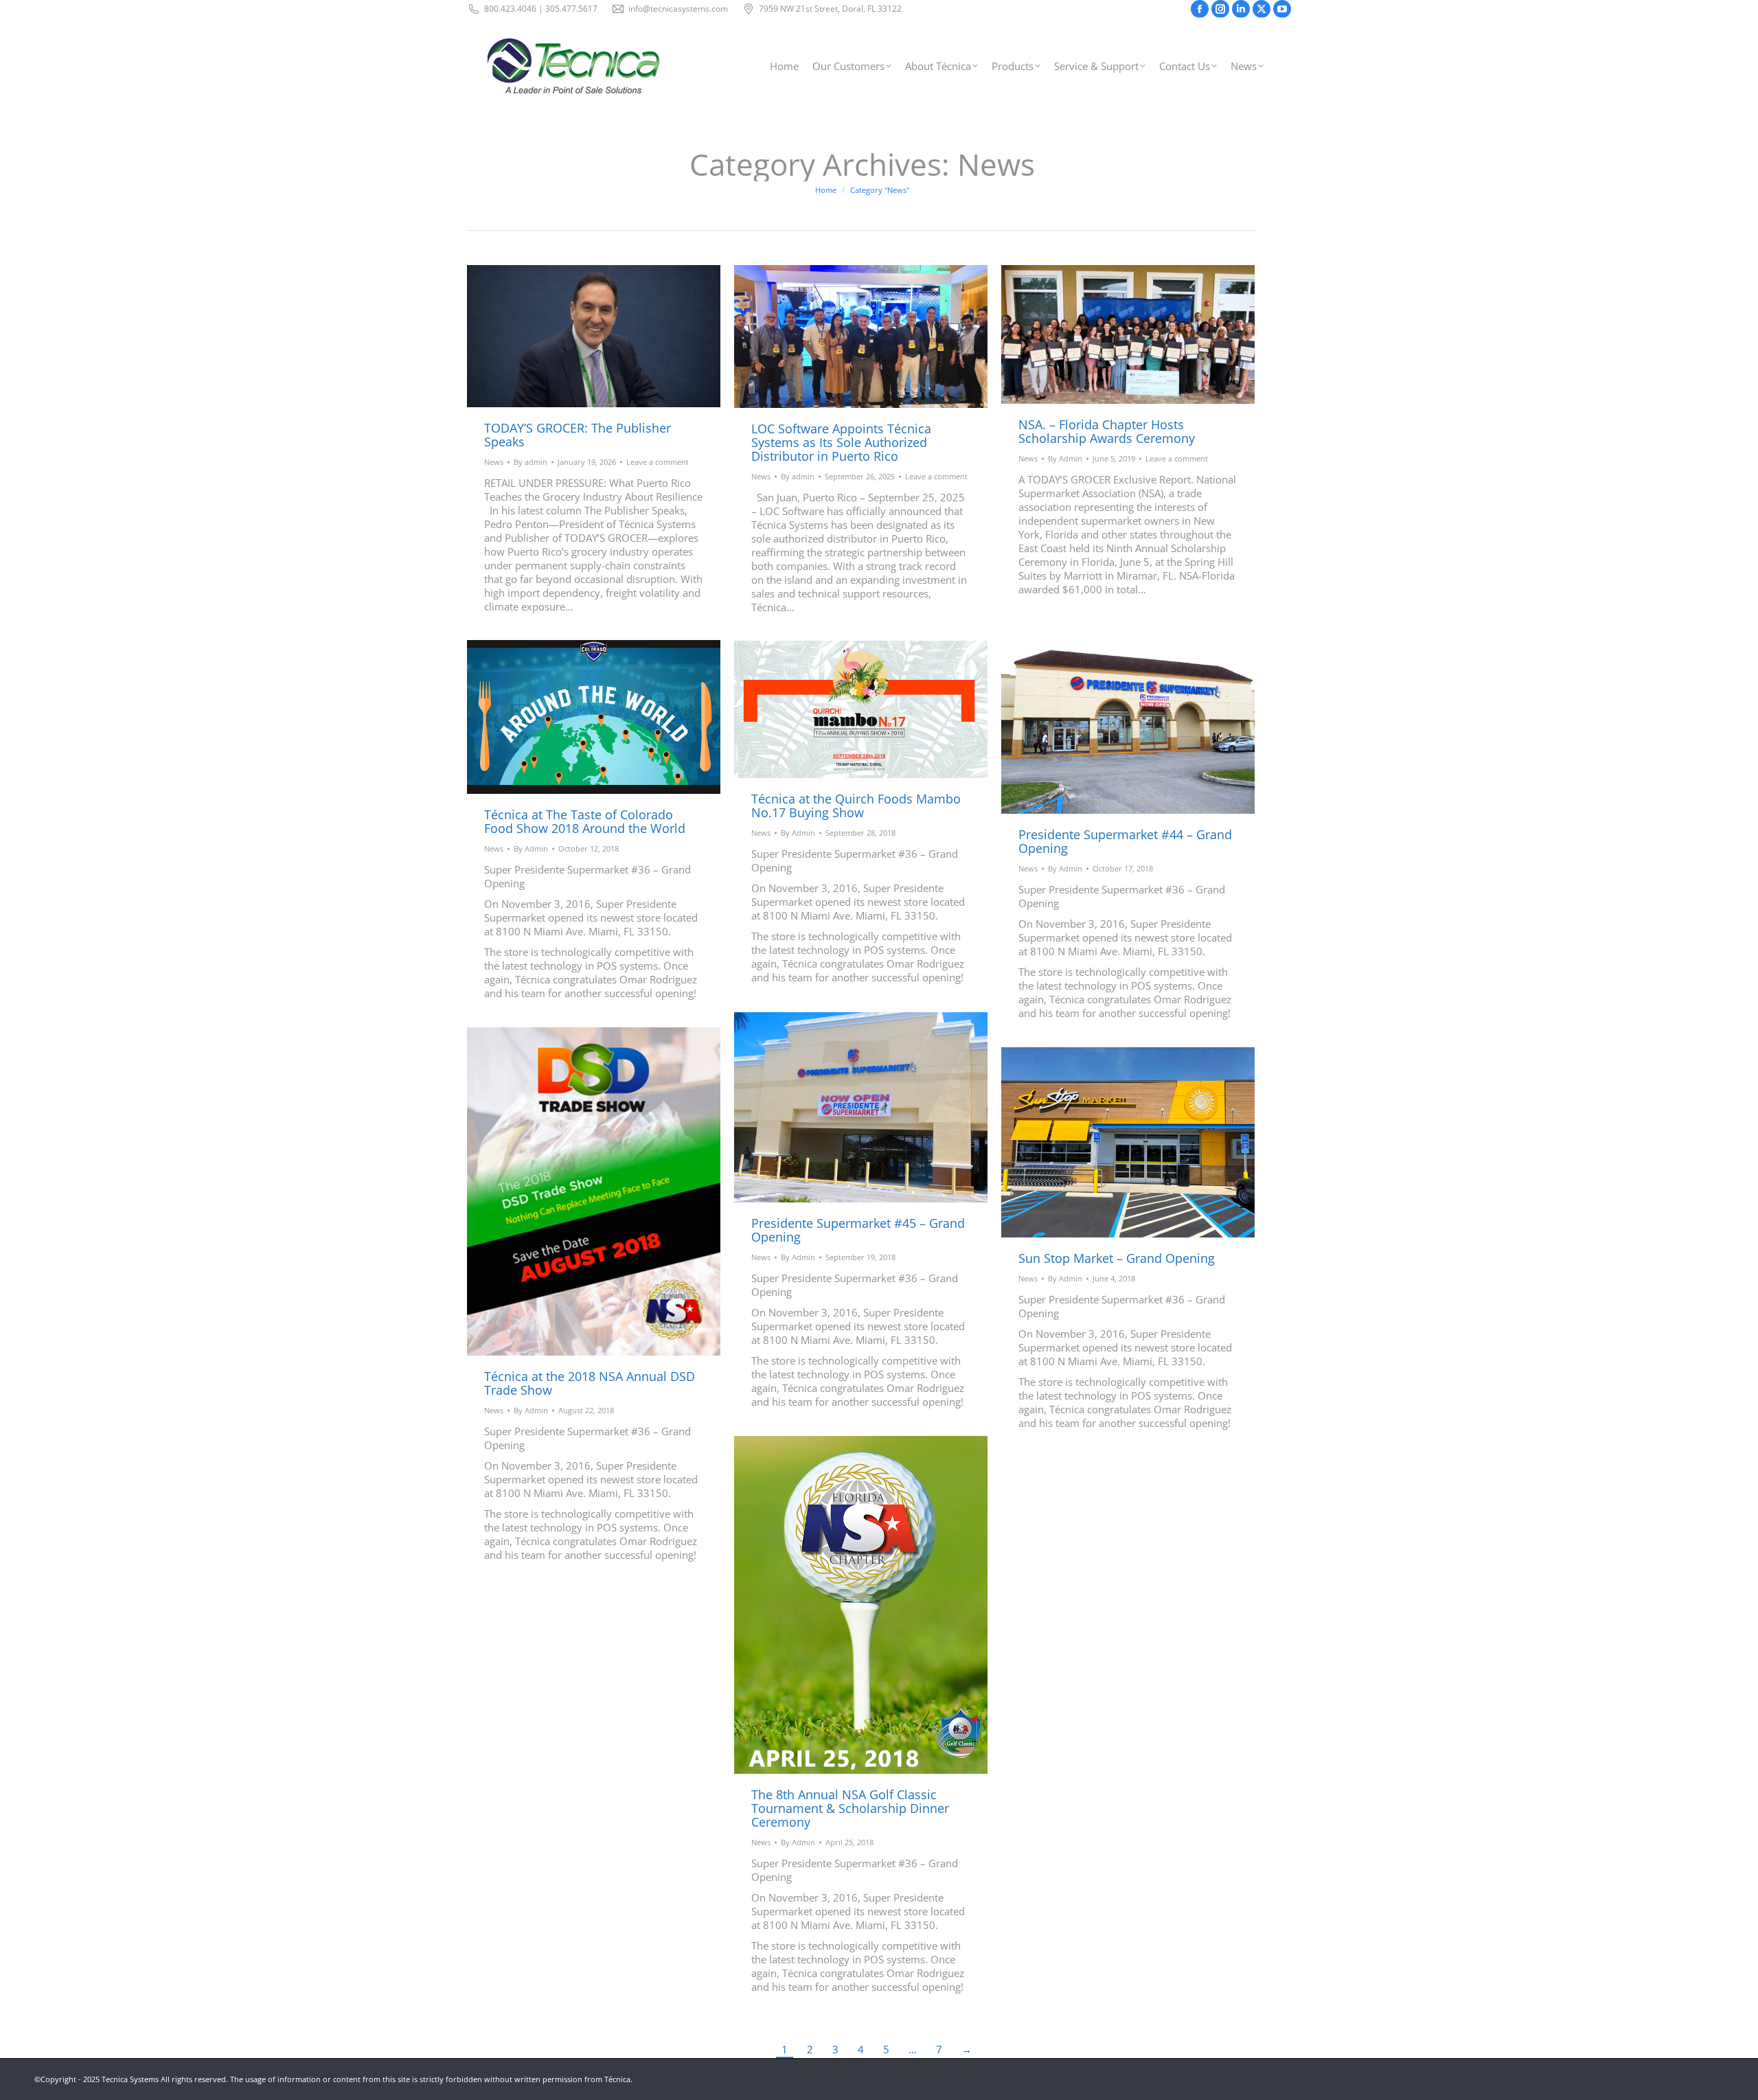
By (530, 462)
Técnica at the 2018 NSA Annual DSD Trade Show (590, 1383)
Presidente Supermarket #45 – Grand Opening (858, 1230)
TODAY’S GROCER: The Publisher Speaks (578, 435)
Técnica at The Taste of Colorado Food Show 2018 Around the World (585, 821)
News (494, 462)
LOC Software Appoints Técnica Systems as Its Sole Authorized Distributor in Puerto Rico (841, 442)
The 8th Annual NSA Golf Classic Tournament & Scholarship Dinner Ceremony (850, 1808)
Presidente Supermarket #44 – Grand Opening (1125, 841)
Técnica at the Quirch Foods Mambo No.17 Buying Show (856, 806)
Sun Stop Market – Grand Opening (1117, 1258)
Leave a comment (658, 462)
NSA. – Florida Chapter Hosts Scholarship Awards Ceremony (1107, 431)
